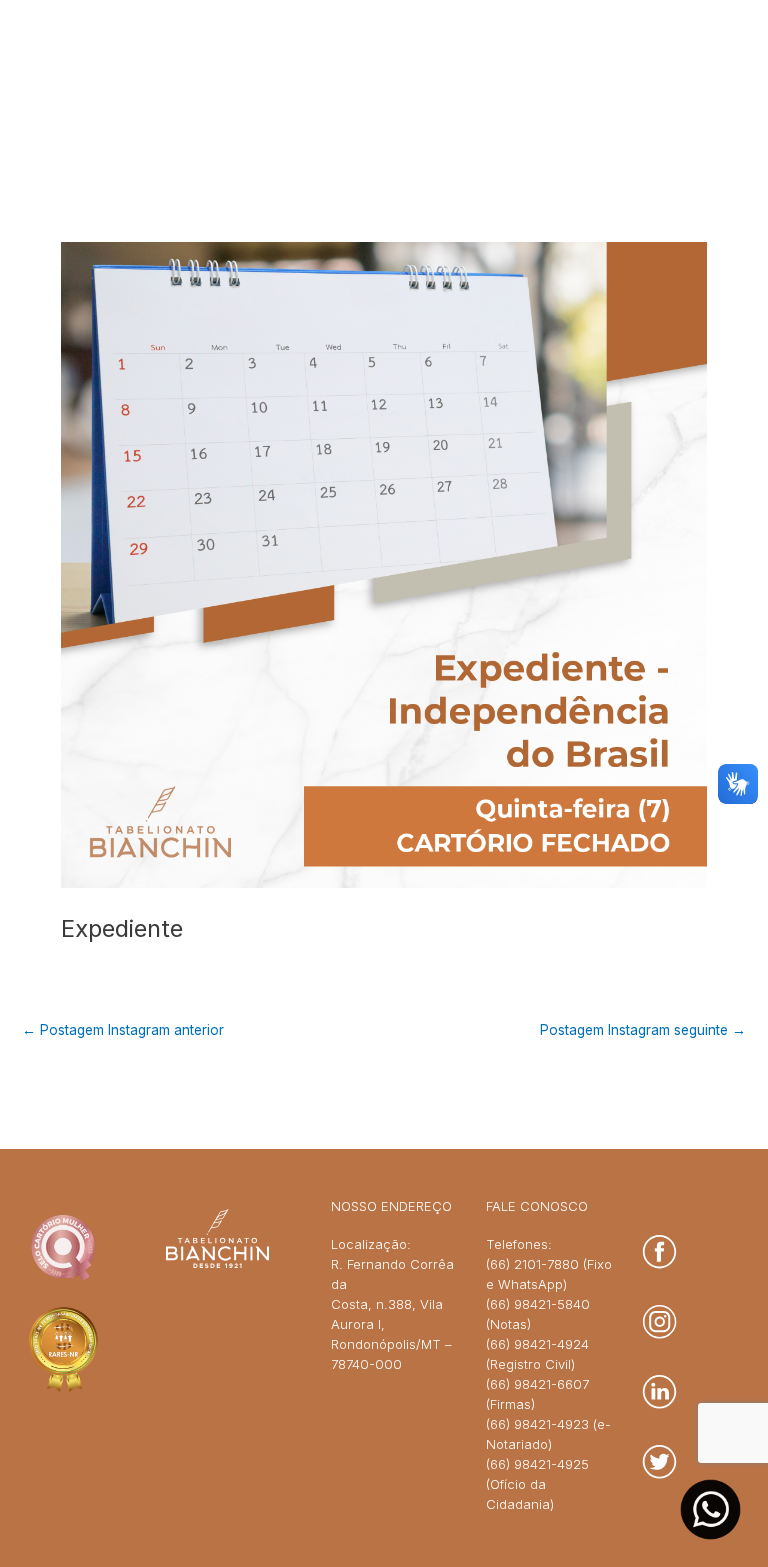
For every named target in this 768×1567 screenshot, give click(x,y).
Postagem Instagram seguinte (643, 1031)
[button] (672, 83)
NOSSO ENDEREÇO (391, 1206)
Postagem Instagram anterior (123, 1031)
